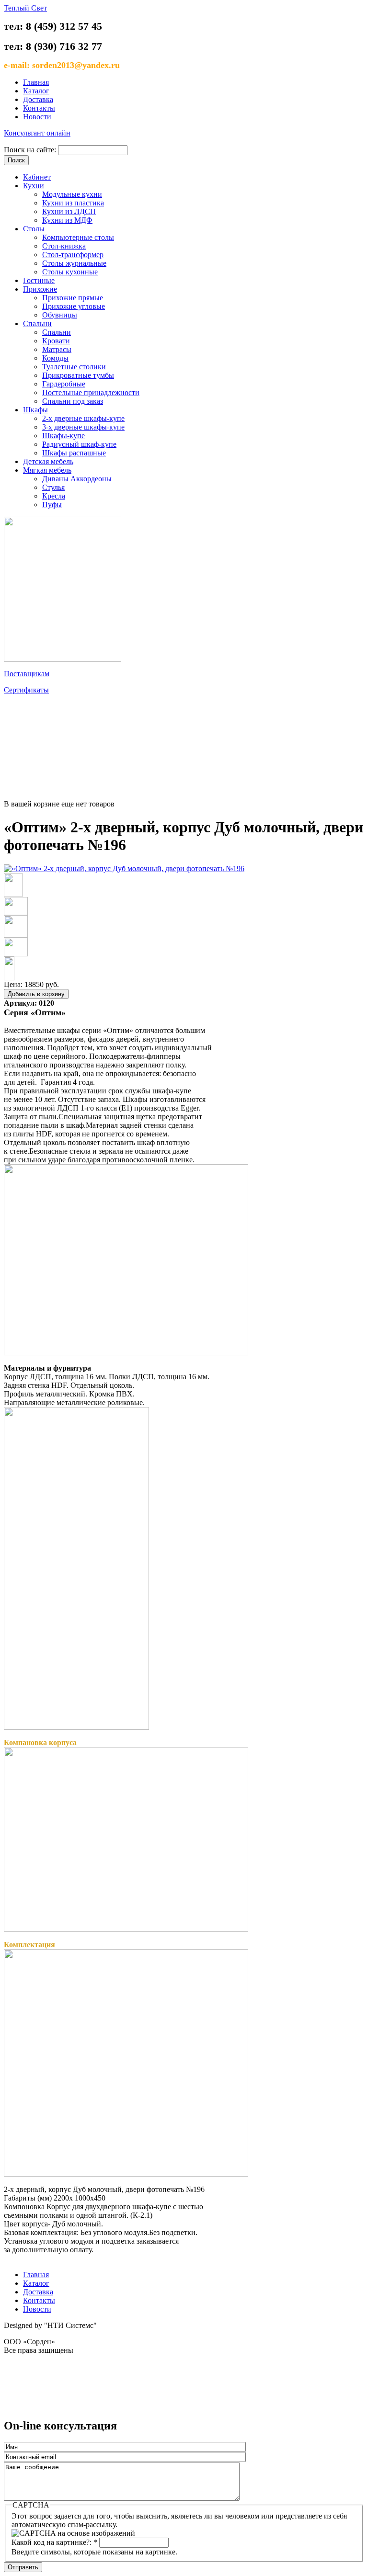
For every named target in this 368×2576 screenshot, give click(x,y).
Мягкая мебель (47, 470)
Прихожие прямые (73, 298)
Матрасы (57, 349)
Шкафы (35, 410)
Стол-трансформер (73, 255)
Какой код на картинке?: (54, 2542)
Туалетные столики (74, 367)
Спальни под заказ (73, 401)
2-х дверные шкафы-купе (83, 418)
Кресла (54, 496)
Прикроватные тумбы (78, 375)
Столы (34, 229)
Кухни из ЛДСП (69, 211)
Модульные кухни (72, 194)
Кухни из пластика (73, 203)
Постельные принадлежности (91, 392)
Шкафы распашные (74, 453)
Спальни (37, 323)
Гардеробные (64, 384)
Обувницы (60, 315)
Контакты (39, 108)
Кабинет (37, 177)
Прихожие (40, 289)
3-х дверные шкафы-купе (83, 427)
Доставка (38, 99)
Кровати (56, 341)
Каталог (36, 91)
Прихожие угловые (74, 306)
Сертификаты (26, 690)
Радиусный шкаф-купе (79, 444)
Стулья (53, 487)
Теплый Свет (25, 8)
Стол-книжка (64, 246)
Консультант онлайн (37, 133)
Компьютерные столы (78, 237)
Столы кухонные (70, 272)
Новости (37, 117)
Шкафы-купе (63, 436)
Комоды (55, 358)
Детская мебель (48, 461)
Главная (36, 82)
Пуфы (52, 505)
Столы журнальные (74, 263)
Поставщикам (27, 674)
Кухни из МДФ (67, 220)
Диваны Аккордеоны (77, 479)
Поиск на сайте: (31, 150)
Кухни (34, 186)
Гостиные (39, 280)
